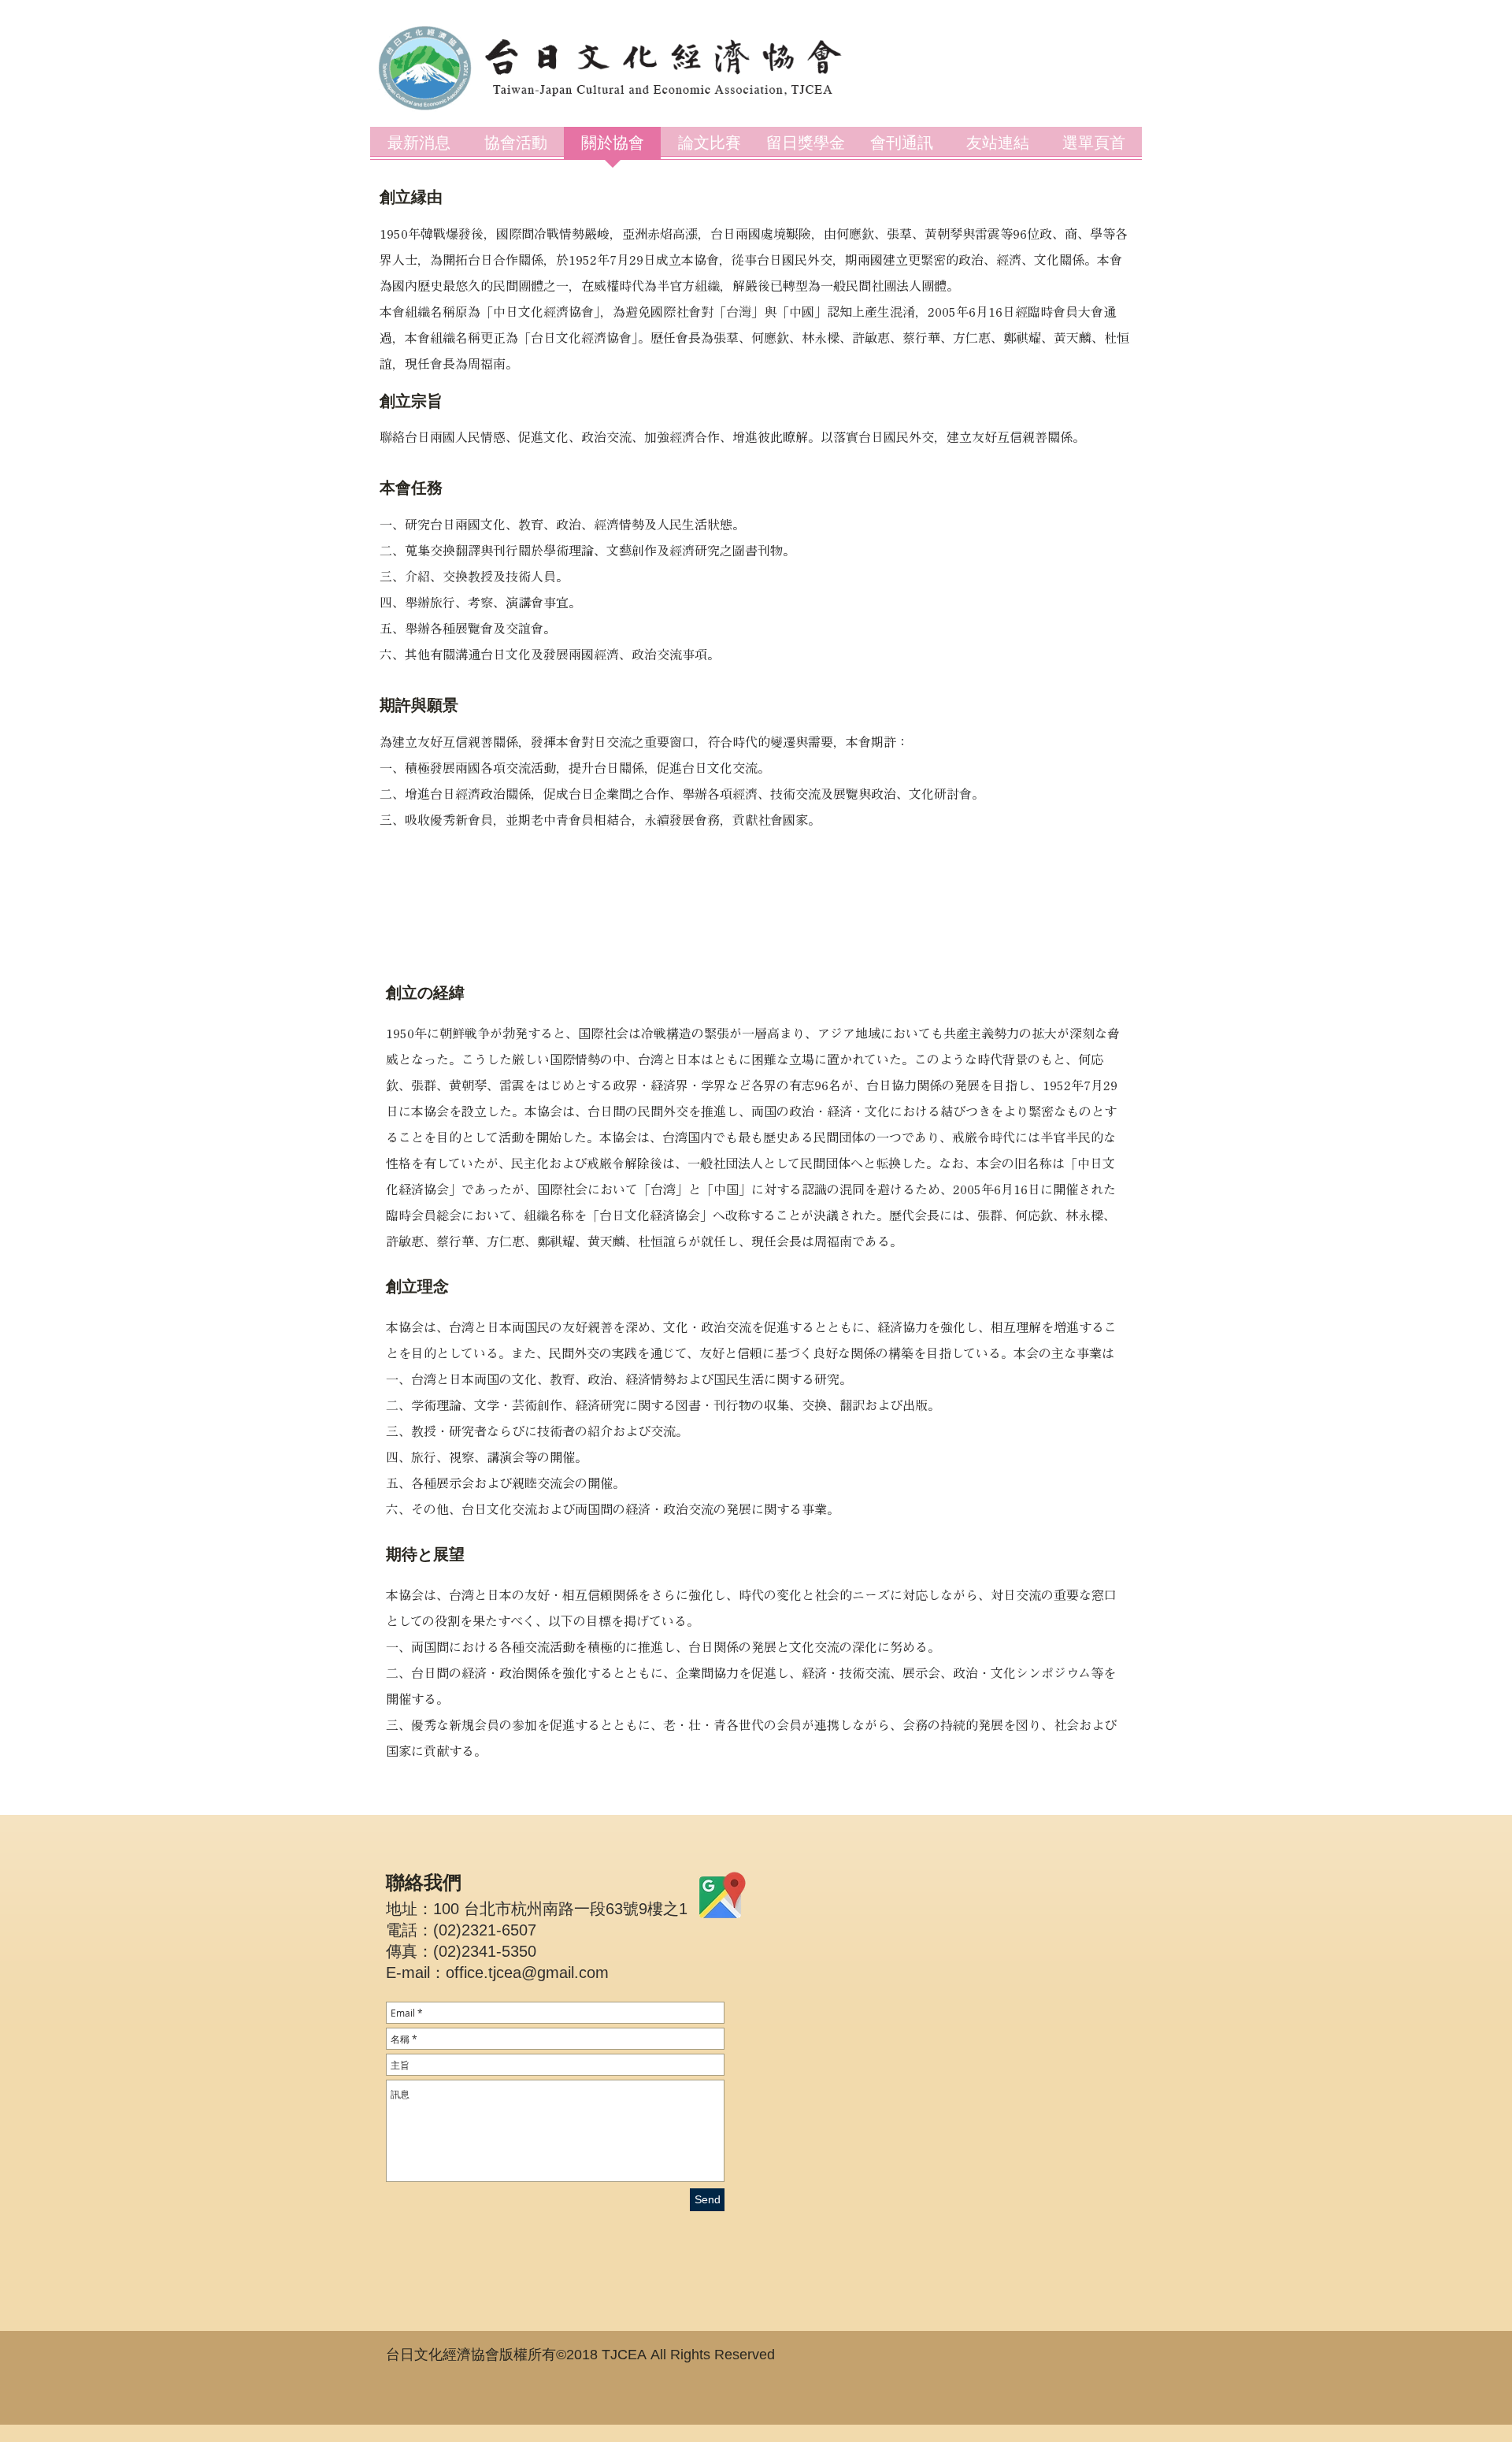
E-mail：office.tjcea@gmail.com (497, 1973)
